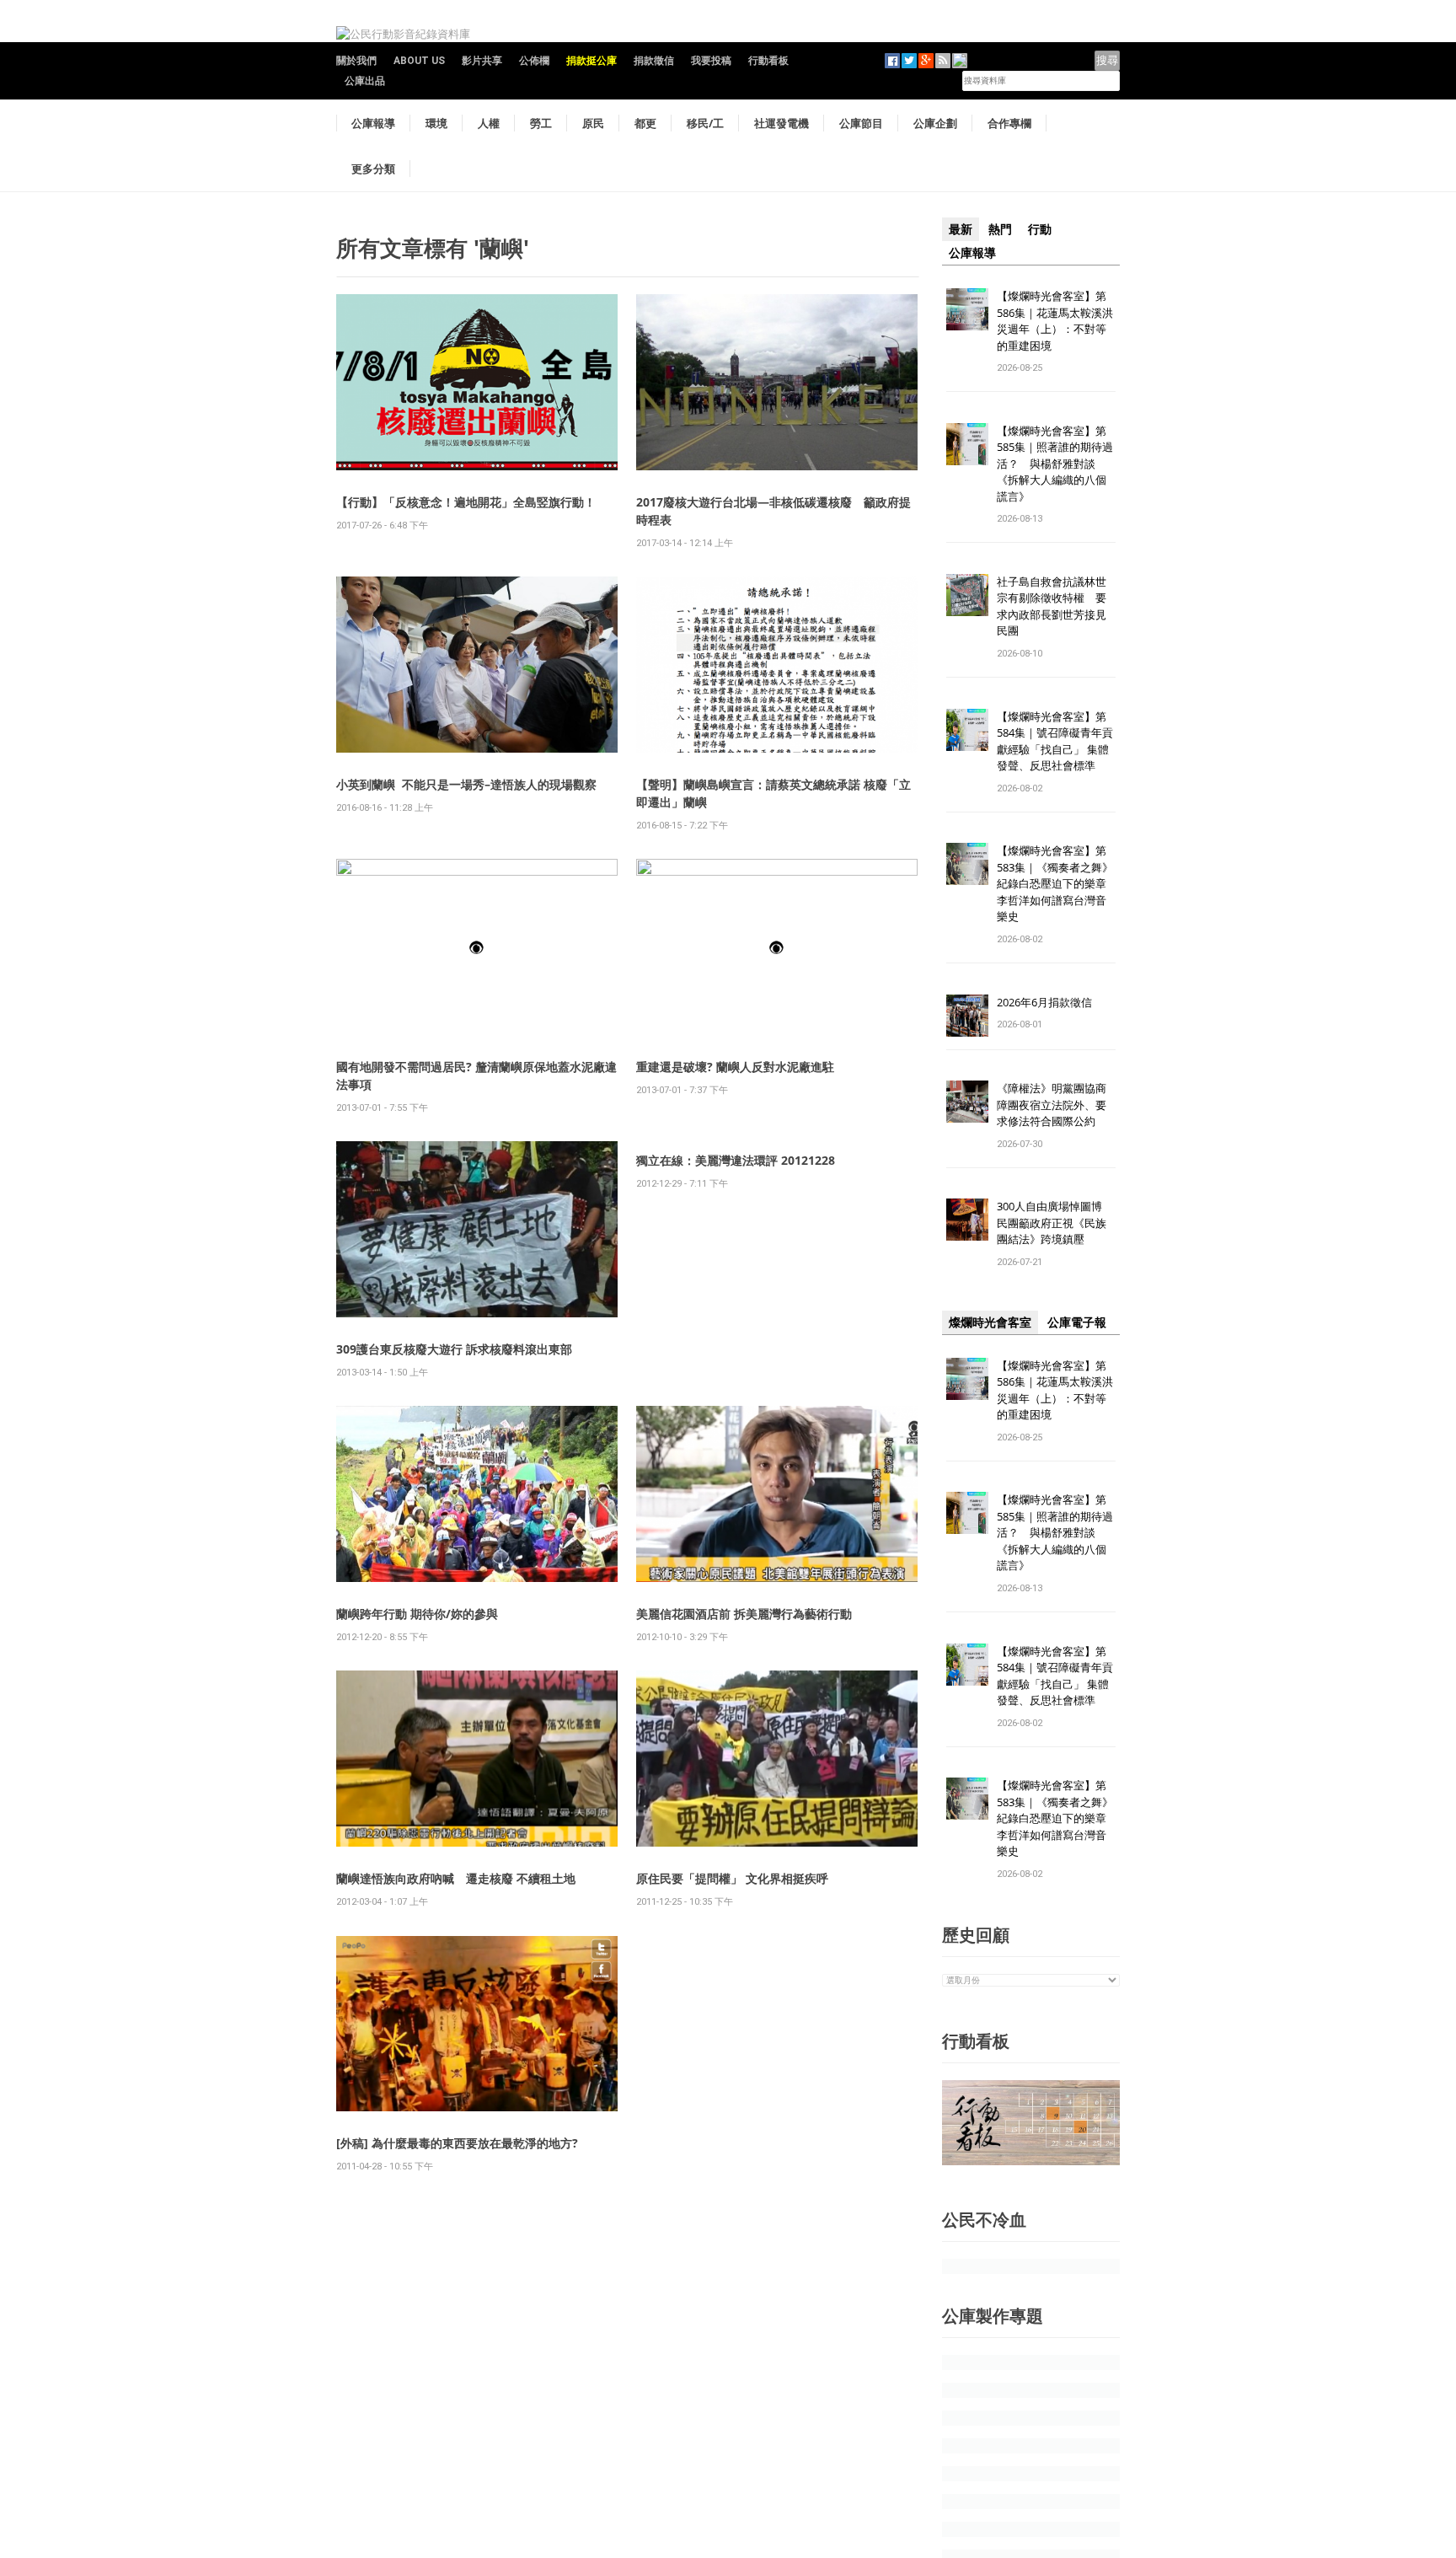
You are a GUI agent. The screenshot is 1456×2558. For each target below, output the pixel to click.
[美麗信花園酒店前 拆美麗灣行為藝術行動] (777, 1493)
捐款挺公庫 (591, 61)
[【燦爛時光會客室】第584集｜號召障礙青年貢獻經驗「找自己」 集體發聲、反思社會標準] (967, 729)
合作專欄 (1009, 123)
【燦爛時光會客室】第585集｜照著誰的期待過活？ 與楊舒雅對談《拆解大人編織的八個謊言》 (1055, 464)
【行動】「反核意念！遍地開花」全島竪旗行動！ (466, 502)
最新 (961, 229)
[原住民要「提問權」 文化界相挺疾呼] (777, 1758)
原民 (593, 123)
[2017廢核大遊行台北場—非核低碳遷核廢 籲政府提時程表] (777, 381)
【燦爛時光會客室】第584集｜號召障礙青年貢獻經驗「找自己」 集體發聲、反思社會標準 (1055, 741)
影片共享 (482, 61)
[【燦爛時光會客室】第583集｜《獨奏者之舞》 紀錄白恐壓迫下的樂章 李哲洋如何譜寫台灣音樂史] (967, 863)
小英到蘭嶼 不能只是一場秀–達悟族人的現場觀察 (466, 784)
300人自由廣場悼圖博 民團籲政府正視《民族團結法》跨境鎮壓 (1055, 1223)
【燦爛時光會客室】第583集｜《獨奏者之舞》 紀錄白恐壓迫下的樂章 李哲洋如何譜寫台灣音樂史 (1055, 883)
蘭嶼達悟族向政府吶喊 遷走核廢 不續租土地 (456, 1878)
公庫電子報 (1077, 1322)
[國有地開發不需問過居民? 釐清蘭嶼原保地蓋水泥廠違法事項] (477, 946)
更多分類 (373, 169)
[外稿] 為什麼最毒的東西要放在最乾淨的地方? (457, 2143)
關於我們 (356, 61)
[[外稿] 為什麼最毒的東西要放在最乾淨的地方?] (477, 2022)
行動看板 (768, 61)
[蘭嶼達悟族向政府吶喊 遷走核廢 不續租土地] (477, 1758)
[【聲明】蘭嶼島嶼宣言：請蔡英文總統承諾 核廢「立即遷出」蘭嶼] (777, 664)
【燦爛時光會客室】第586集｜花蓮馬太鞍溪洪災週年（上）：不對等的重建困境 (1055, 321)
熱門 (1000, 229)
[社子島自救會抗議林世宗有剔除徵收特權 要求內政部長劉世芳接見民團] (967, 594)
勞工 (541, 123)
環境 (436, 123)
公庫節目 (861, 123)
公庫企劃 (935, 123)
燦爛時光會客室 (990, 1322)
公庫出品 (365, 81)
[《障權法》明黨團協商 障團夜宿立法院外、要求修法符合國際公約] (967, 1101)
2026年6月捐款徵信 (1044, 1002)
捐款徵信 (654, 61)
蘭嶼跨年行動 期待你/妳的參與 (417, 1614)
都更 (645, 123)
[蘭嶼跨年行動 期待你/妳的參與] (477, 1493)
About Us (419, 61)
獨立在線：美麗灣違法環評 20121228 (736, 1160)
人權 (489, 123)
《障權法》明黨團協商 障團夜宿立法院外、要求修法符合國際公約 (1057, 1105)
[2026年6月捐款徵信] (967, 1014)
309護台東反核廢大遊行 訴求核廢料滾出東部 (454, 1349)
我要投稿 (711, 61)
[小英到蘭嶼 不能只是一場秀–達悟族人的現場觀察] (477, 664)
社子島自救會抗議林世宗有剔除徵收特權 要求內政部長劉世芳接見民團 (1052, 606)
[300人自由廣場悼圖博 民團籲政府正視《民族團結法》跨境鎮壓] (967, 1219)
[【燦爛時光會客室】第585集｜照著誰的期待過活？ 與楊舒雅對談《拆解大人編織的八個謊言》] (967, 443)
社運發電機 (782, 123)
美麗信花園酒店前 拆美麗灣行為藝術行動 (744, 1614)
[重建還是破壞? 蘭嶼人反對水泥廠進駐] (777, 946)
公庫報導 (373, 123)
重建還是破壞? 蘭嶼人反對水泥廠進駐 (735, 1067)
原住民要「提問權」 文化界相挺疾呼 (732, 1878)
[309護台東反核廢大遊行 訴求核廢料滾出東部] (477, 1228)
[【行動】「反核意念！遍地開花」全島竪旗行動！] (477, 381)
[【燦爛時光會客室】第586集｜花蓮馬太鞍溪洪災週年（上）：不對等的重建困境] (967, 308)
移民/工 (705, 123)
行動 (1040, 229)
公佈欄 (534, 61)
